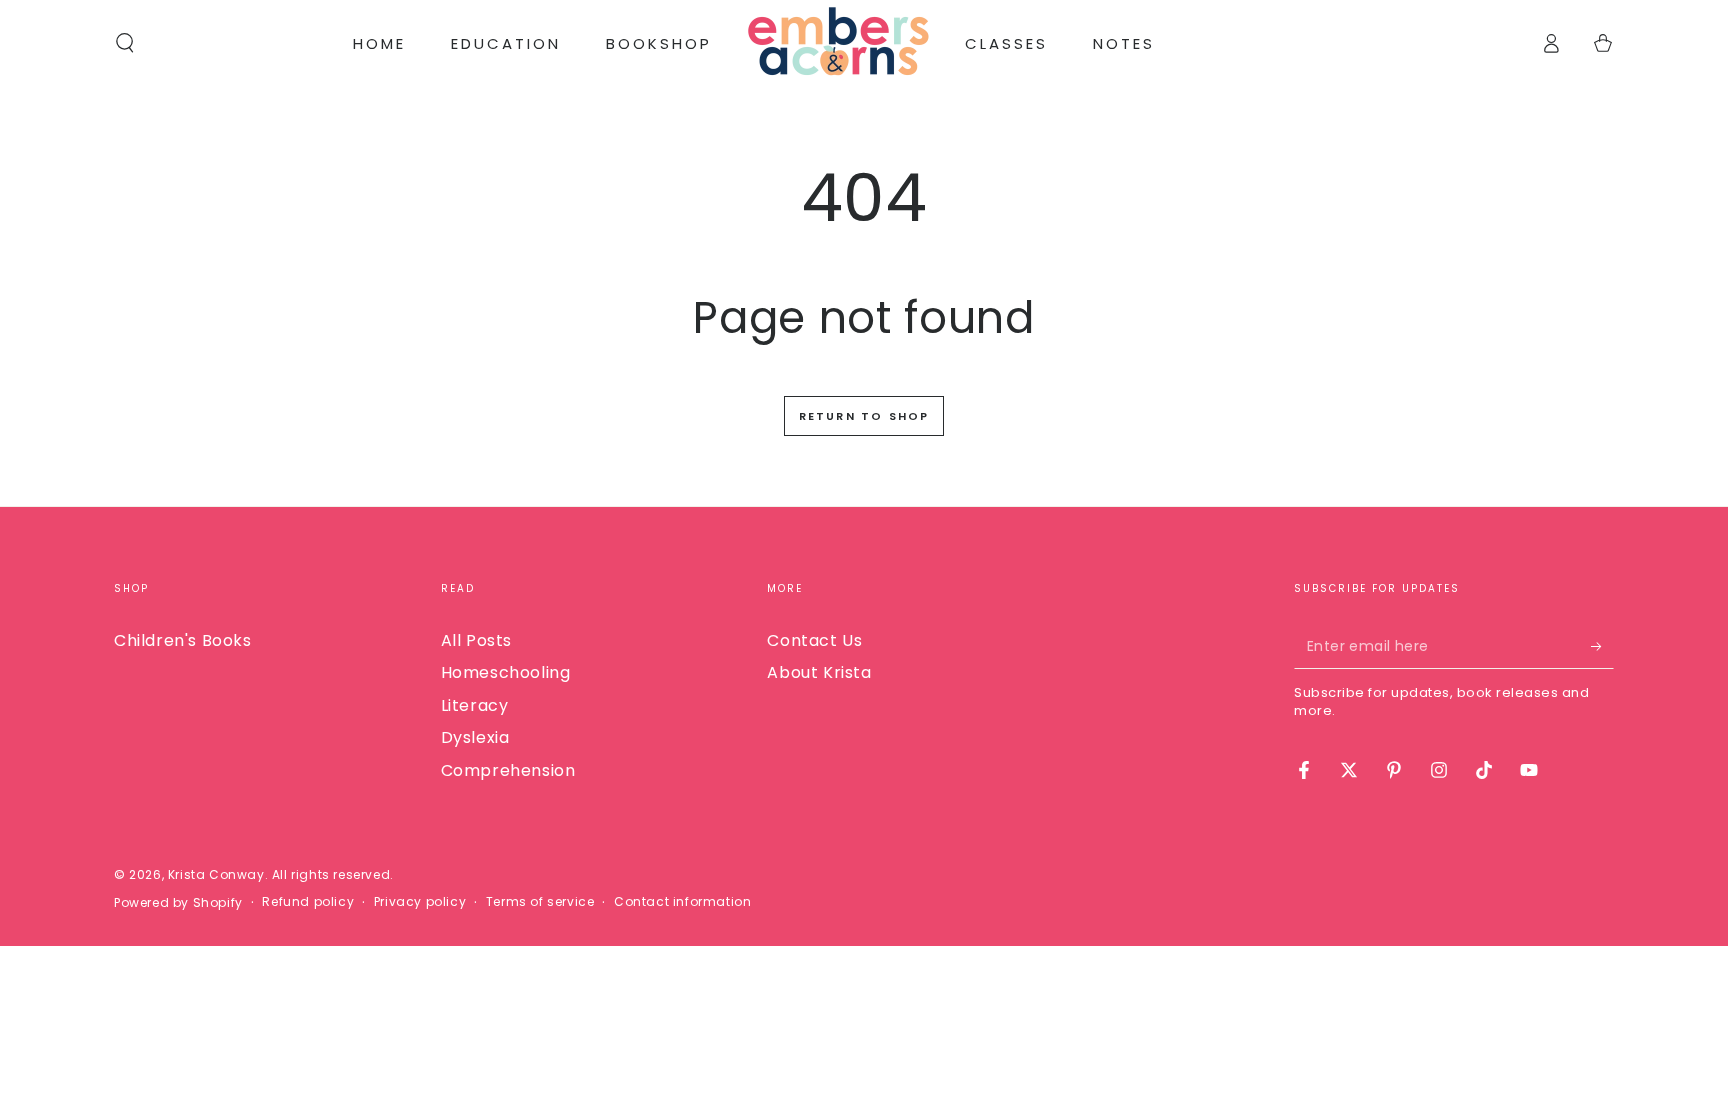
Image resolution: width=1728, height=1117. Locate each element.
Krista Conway (216, 874)
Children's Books (183, 640)
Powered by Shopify (178, 903)
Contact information (682, 902)
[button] (125, 43)
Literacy (475, 705)
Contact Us (814, 640)
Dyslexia (475, 737)
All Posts (476, 640)
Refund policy (308, 902)
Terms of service (540, 902)
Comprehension (508, 770)
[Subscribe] (1602, 646)
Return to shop (864, 416)
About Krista (819, 672)
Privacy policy (420, 902)
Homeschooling (506, 672)
